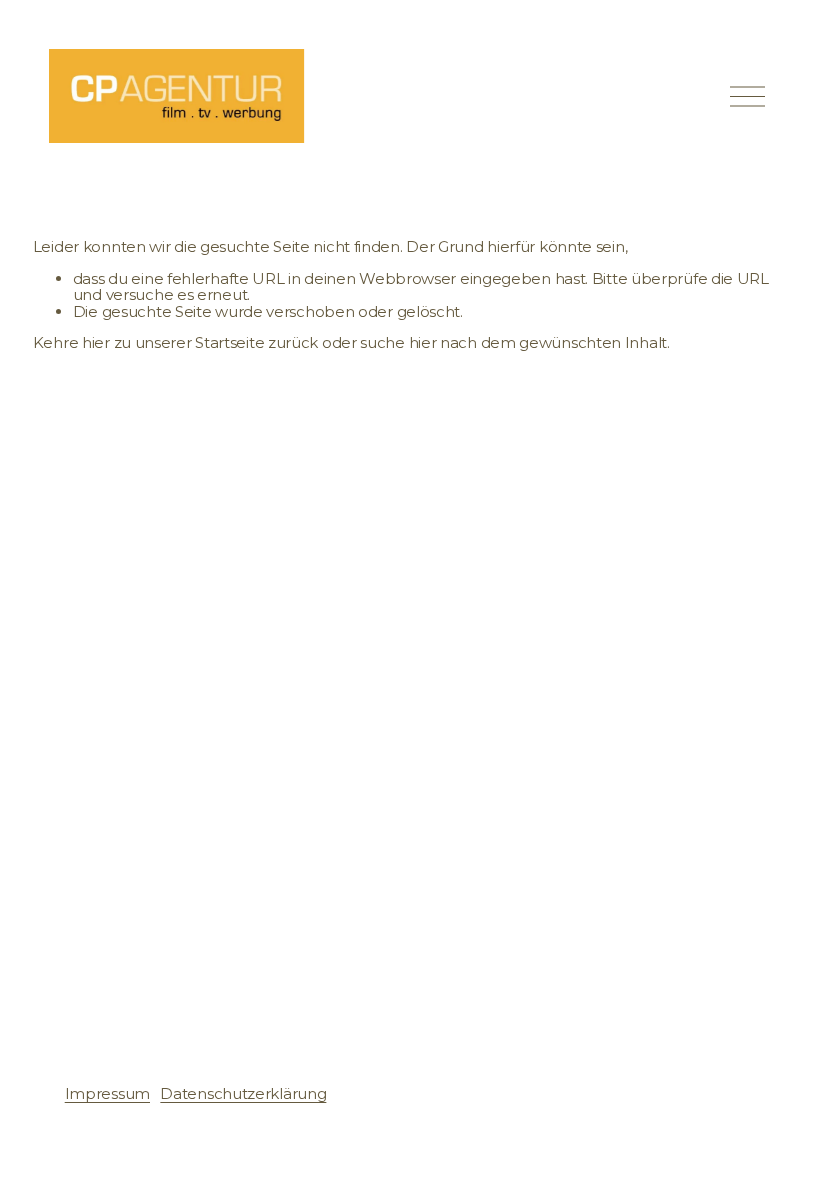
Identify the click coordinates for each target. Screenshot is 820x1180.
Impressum (107, 1094)
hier (96, 342)
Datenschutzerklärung (243, 1094)
